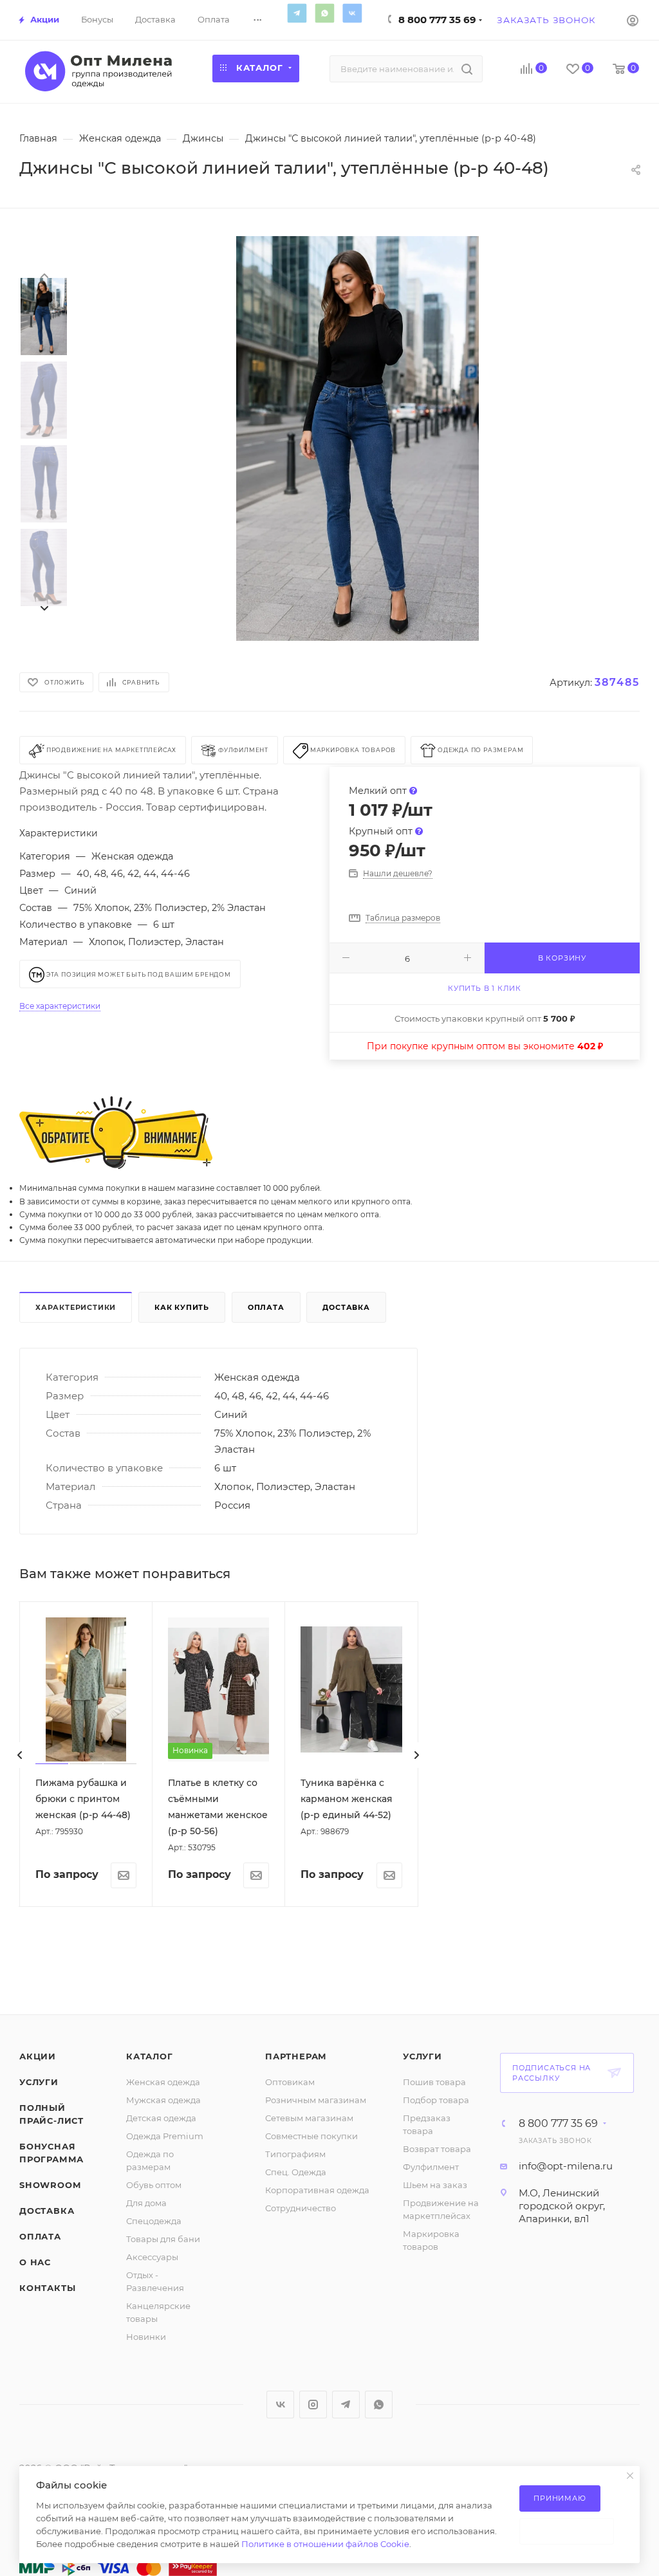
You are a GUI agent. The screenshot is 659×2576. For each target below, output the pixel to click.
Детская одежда (161, 2118)
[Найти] (467, 69)
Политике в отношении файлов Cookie (325, 2544)
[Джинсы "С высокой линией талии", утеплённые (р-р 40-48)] (357, 439)
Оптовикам (290, 2082)
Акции (38, 2056)
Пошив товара (434, 2082)
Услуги (39, 2082)
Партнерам (296, 2056)
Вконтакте (352, 13)
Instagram (313, 2405)
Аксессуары (152, 2257)
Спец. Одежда (296, 2172)
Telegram (297, 13)
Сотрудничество (301, 2208)
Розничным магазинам (316, 2100)
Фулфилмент (431, 2167)
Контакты (47, 2288)
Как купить (182, 1307)
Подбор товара (436, 2100)
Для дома (146, 2203)
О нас (35, 2262)
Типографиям (295, 2154)
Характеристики (76, 1307)
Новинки (146, 2337)
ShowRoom (50, 2185)
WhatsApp (324, 13)
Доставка (346, 1307)
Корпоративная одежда (317, 2190)
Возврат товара (437, 2149)
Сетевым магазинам (309, 2118)
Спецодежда (154, 2221)
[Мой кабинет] (633, 20)
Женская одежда (163, 2082)
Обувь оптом (154, 2185)
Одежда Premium (165, 2136)
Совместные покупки (311, 2136)
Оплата (266, 1307)
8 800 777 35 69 (437, 20)
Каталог (150, 2056)
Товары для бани (163, 2239)
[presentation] (44, 275)
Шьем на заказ (435, 2185)
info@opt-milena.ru (566, 2166)
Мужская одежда (163, 2100)
